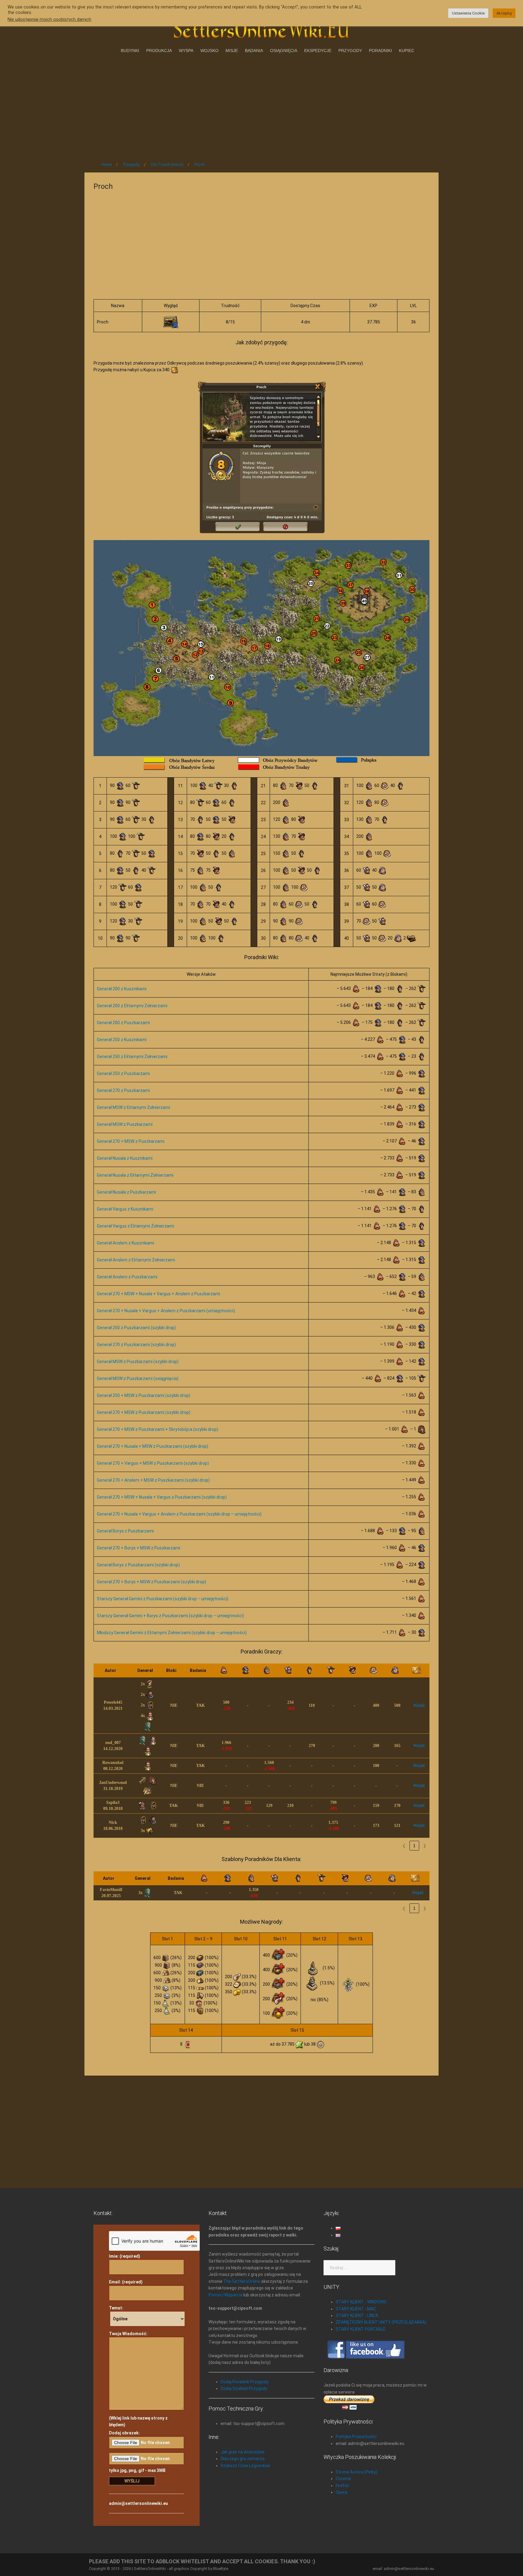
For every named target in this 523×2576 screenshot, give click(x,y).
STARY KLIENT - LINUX (357, 2315)
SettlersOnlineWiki (150, 2569)
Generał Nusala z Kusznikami (125, 1158)
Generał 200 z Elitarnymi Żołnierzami (132, 1006)
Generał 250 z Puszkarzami (123, 1073)
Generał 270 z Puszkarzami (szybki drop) (136, 1345)
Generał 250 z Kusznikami (122, 1040)
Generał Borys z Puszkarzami (125, 1531)
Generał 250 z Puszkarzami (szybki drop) (136, 1328)
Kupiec (407, 51)
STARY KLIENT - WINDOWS (361, 2302)
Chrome (343, 2479)
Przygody (350, 51)
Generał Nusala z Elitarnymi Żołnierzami (135, 1175)
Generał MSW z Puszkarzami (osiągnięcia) (138, 1378)
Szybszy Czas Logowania (245, 2466)
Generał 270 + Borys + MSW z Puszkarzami (138, 1548)
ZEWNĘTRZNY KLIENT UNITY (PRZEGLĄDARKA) (381, 2322)
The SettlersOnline (242, 2281)
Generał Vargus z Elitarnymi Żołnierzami (135, 1226)
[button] (129, 1670)
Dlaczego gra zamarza (243, 2459)
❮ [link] (404, 1846)
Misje (232, 51)
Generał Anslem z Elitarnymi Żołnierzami (136, 1260)
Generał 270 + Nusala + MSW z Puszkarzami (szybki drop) (153, 1446)
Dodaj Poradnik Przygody (245, 2382)
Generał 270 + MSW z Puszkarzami (131, 1141)
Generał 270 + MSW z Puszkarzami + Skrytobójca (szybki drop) (158, 1429)
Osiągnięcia (284, 51)
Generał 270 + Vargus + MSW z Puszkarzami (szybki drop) (153, 1463)
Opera (342, 2492)
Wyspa (186, 51)
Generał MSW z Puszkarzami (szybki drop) (138, 1362)
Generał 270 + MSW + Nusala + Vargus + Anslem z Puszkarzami (158, 1294)
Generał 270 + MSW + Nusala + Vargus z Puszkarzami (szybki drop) (162, 1497)
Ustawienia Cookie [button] (468, 13)
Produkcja (159, 51)
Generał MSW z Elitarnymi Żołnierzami (133, 1107)
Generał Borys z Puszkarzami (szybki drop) (138, 1565)
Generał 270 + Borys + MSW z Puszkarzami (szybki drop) (151, 1582)
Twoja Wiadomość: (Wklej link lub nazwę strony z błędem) (138, 2379)
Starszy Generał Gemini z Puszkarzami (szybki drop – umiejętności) (163, 1599)
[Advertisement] (261, 106)
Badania (254, 51)
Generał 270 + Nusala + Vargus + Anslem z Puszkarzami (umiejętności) (166, 1311)
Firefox (342, 2486)
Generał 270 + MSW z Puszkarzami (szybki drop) (144, 1412)
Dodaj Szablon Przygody (244, 2388)
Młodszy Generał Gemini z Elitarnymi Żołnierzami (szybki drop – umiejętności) (172, 1633)
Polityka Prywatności (356, 2437)
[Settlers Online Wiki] (261, 28)
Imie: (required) (125, 2256)
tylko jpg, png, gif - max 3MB (137, 2470)
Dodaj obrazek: (124, 2433)
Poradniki (380, 51)
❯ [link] (425, 1846)
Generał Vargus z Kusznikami (125, 1209)
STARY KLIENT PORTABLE (361, 2329)
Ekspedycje (318, 51)
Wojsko (209, 51)
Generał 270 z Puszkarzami (123, 1090)
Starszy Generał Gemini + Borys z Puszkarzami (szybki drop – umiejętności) (170, 1616)
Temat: (116, 2308)
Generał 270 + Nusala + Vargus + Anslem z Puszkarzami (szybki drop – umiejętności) (179, 1514)
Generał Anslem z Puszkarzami (127, 1277)
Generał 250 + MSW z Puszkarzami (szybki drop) (144, 1395)
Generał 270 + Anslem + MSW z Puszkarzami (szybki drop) (153, 1480)
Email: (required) (126, 2282)
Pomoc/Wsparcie (225, 2295)
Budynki (130, 51)
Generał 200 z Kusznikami (122, 989)
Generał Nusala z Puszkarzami (126, 1192)
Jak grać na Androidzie (243, 2452)
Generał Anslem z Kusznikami (125, 1243)
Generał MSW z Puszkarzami (125, 1124)
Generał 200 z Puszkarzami (123, 1023)
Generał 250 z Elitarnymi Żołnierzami (132, 1057)
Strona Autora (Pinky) (357, 2472)
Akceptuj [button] (504, 13)
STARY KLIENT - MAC (356, 2309)
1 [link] (414, 1846)
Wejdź (419, 1705)
